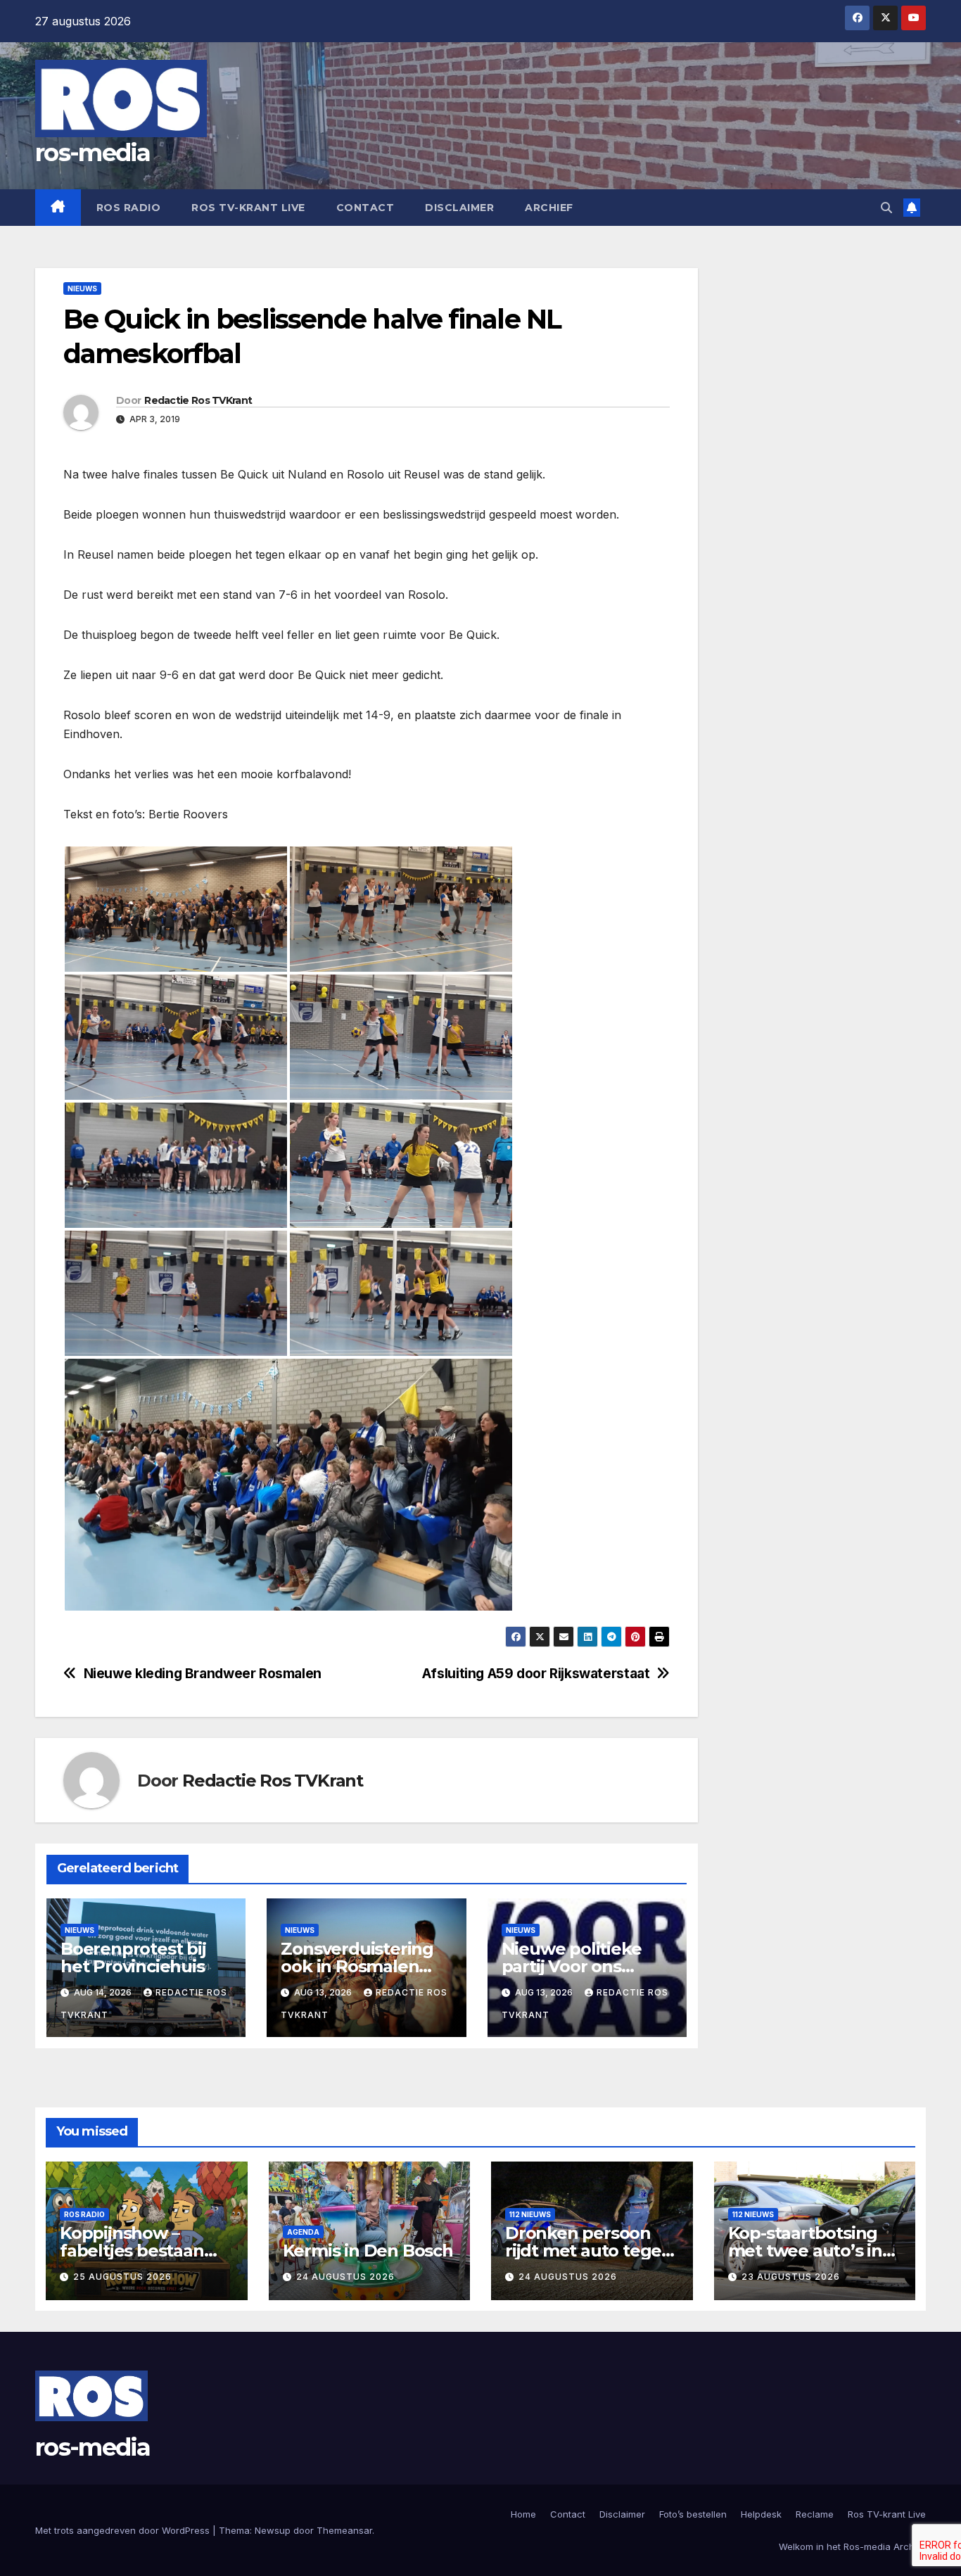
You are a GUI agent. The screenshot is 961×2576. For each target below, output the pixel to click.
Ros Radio (129, 208)
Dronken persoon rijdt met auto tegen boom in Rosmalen (589, 2251)
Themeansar (344, 2530)
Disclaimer (459, 208)
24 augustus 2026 (345, 2277)
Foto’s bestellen (693, 2514)
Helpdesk (761, 2514)
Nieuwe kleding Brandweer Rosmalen (203, 1674)
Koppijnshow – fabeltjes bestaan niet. (132, 2251)
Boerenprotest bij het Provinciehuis (133, 1958)
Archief (549, 208)
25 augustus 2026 (122, 2277)
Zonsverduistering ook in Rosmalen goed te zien (357, 1966)
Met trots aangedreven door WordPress (124, 2530)
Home (523, 2514)
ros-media (93, 153)
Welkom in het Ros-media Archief (852, 2546)
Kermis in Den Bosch (368, 2251)
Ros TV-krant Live (248, 208)
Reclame (815, 2514)
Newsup (273, 2530)
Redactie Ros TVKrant (198, 400)
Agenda (303, 2232)
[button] (886, 208)
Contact (365, 208)
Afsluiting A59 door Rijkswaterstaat (536, 1674)
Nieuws (82, 288)
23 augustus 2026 (791, 2277)
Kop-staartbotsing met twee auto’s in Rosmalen (805, 2251)
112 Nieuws (530, 2214)
